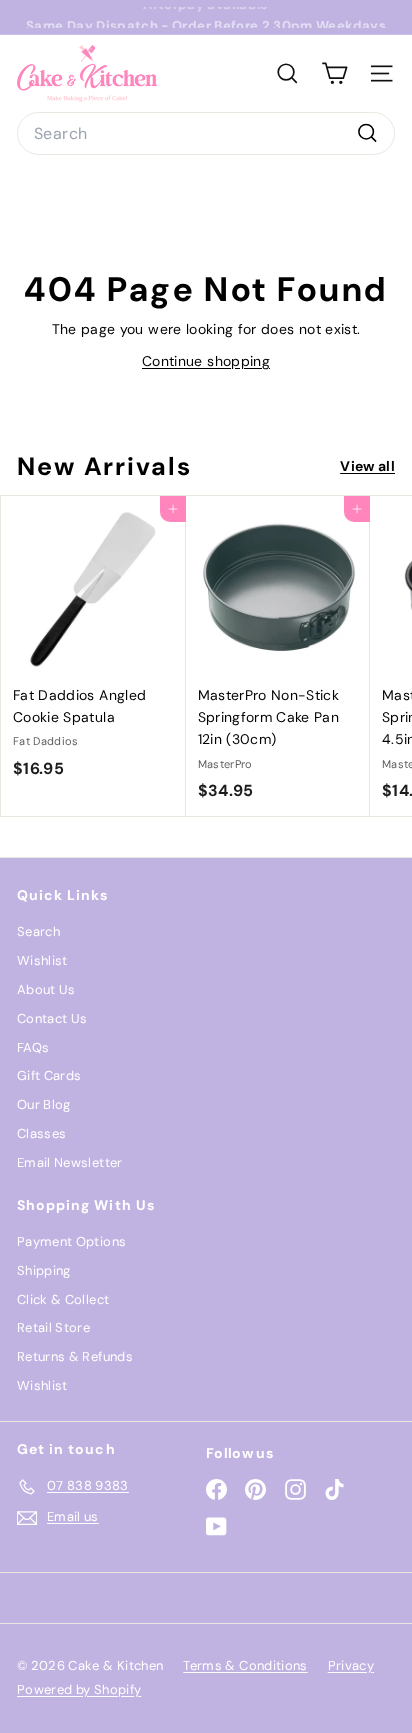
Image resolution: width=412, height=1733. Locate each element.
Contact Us (52, 1018)
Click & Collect (63, 1299)
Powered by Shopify (79, 1689)
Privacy (351, 1665)
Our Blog (44, 1104)
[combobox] (206, 134)
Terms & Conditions (245, 1665)
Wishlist (42, 960)
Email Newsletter (70, 1162)
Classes (41, 1133)
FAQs (33, 1047)
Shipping (44, 1270)
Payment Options (71, 1241)
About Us (46, 989)
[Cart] (334, 73)
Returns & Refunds (75, 1356)
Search (38, 931)
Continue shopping (206, 361)
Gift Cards (49, 1075)
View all (367, 466)
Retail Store (53, 1327)
